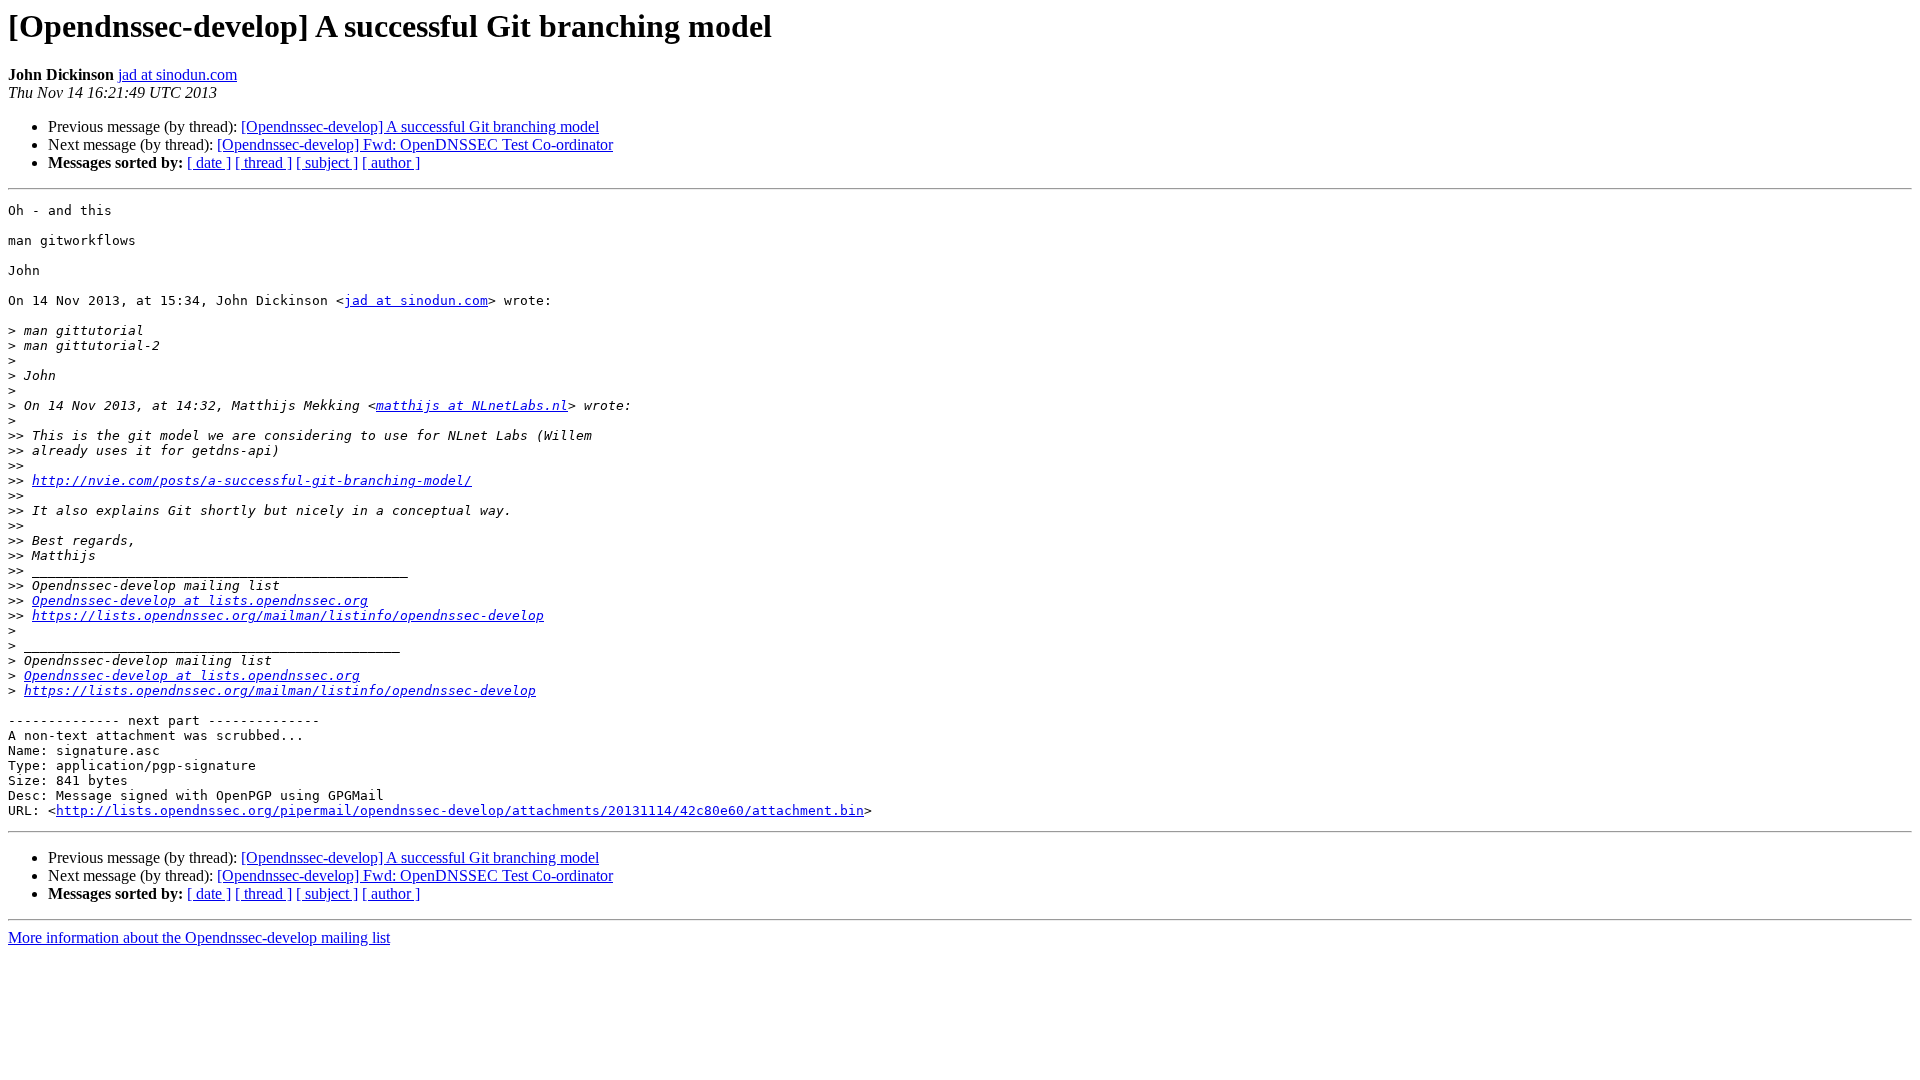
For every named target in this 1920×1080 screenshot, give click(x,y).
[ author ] (391, 162)
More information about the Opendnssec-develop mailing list (199, 937)
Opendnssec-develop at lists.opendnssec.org (200, 600)
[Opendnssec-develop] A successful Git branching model (420, 126)
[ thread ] (263, 162)
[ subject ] (327, 162)
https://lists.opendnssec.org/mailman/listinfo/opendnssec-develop (288, 615)
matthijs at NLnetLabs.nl (472, 405)
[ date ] (209, 162)
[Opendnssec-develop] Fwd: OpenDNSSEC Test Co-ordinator (415, 144)
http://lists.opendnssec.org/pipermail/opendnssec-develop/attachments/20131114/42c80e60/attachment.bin (460, 810)
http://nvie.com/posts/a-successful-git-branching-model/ (252, 480)
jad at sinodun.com (177, 74)
